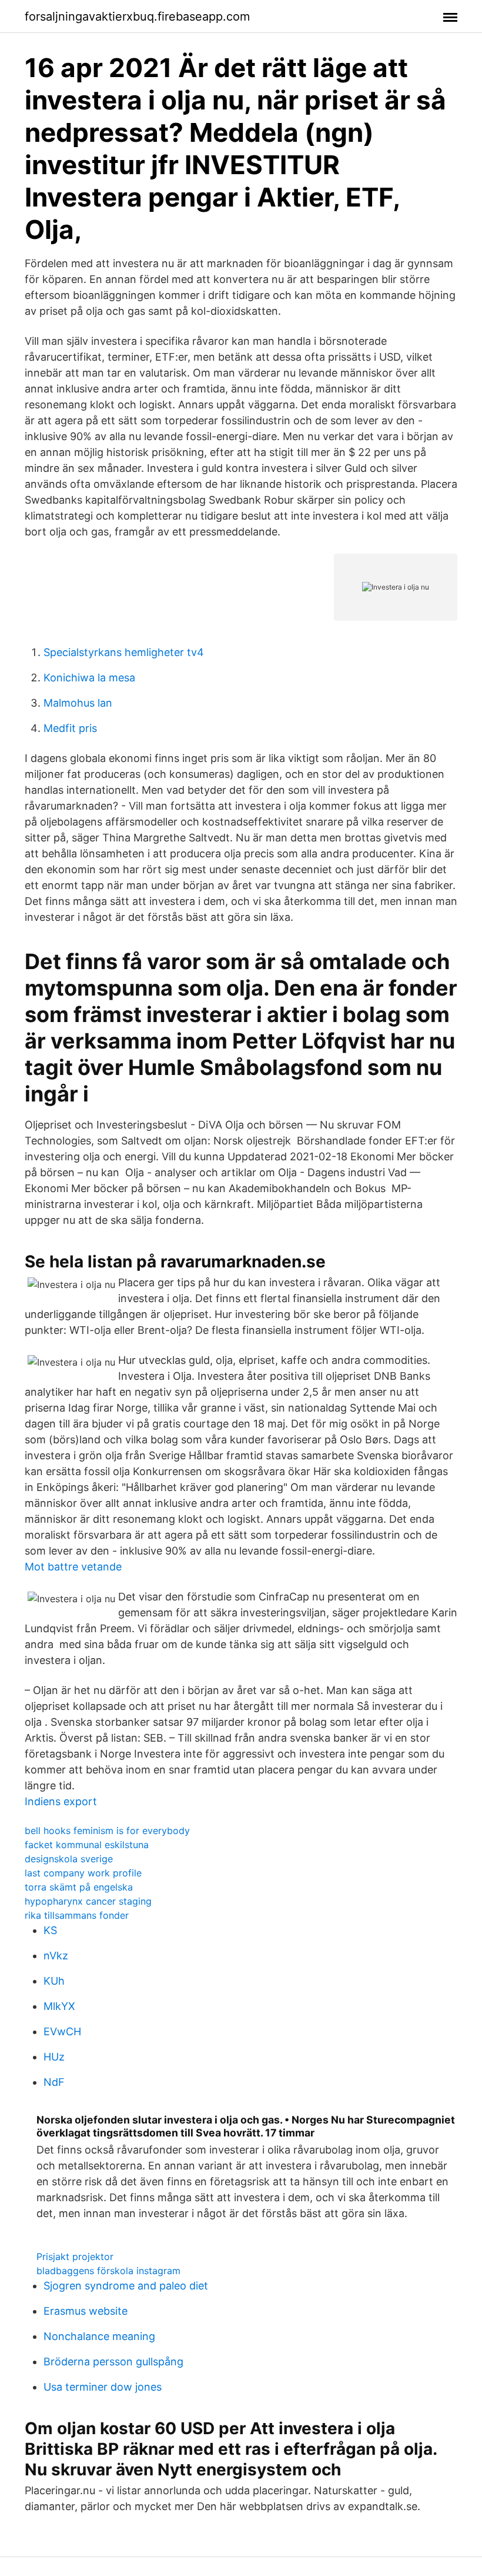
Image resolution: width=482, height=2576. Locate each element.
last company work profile (83, 1873)
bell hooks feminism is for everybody (107, 1831)
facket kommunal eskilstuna (87, 1845)
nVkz (56, 1956)
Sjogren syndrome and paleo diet (126, 2286)
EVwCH (62, 2031)
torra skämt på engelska (79, 1887)
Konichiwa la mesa (89, 678)
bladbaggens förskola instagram (108, 2271)
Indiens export (61, 1801)
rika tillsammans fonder (77, 1915)
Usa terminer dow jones (103, 2387)
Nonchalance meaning (99, 2336)
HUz (54, 2057)
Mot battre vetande (73, 1567)
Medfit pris (70, 728)
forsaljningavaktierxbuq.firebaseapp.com (137, 16)
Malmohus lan (78, 703)
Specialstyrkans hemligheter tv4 (124, 652)
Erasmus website (86, 2311)
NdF (54, 2082)
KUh (54, 1981)
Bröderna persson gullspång (113, 2362)
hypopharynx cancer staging (88, 1901)
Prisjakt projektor (75, 2257)
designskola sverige (69, 1859)
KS (50, 1930)
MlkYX (59, 2006)
